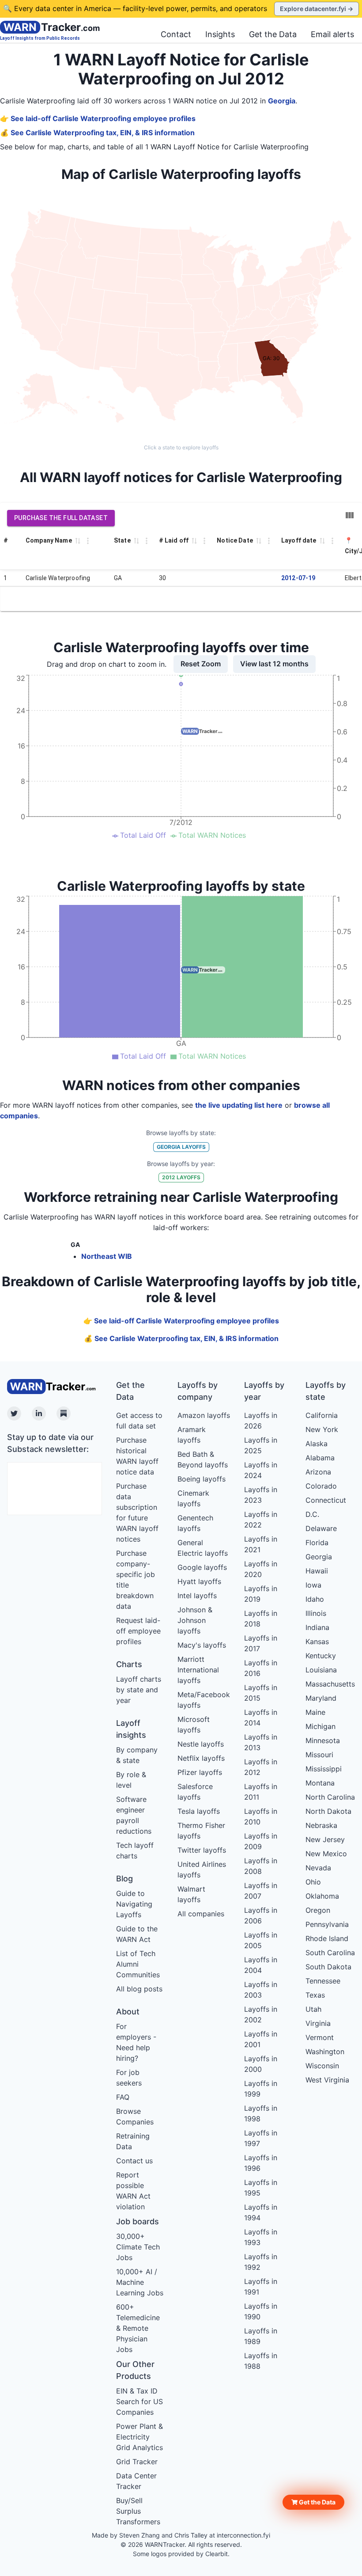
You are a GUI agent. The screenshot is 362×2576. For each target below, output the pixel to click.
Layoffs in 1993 (261, 2237)
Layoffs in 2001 (261, 2039)
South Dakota (328, 1967)
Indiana (317, 1627)
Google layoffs (202, 1567)
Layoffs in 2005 (261, 1940)
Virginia (318, 2023)
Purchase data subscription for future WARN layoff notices (137, 1512)
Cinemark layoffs (193, 1498)
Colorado (321, 1486)
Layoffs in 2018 (261, 1619)
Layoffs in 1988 (261, 2361)
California (322, 1415)
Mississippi (324, 1769)
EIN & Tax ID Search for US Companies (140, 2401)
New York (322, 1429)
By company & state (137, 1755)
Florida (317, 1543)
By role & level (131, 1780)
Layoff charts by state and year (139, 1690)
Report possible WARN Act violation (133, 2191)
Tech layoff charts (135, 1850)
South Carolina (330, 1953)
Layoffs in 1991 (261, 2287)
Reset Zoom (201, 664)
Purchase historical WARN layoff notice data (137, 1456)
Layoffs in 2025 (261, 1445)
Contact (176, 34)
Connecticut (326, 1500)
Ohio (313, 1882)
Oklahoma (322, 1896)
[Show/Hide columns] (350, 515)
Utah (313, 2009)
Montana (320, 1783)
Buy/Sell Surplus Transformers (138, 2511)
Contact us (134, 2161)
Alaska (317, 1444)
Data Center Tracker (136, 2481)
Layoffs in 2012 (261, 1767)
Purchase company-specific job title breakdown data (136, 1580)
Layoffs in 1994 (261, 2212)
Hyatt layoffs (199, 1581)
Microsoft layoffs (194, 1725)
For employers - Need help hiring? (136, 2042)
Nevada (318, 1868)
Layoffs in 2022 (261, 1520)
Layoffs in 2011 (261, 1792)
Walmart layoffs (191, 1894)
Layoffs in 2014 (261, 1717)
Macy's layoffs (202, 1645)
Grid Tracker (137, 2462)
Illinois (316, 1613)
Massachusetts (330, 1684)
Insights (220, 34)
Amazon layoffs (204, 1415)
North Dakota (328, 1811)
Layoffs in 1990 (261, 2311)
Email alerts (332, 34)
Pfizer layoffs (200, 1772)
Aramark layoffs (192, 1435)
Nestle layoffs (201, 1744)
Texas (315, 1995)
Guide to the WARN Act (137, 1934)
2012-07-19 (298, 578)
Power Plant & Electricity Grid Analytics (140, 2437)
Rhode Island (327, 1938)
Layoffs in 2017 (261, 1643)
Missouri (319, 1755)
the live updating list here (239, 1105)
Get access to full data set (139, 1421)
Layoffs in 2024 (261, 1470)
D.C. (312, 1514)
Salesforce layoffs (195, 1792)
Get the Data (273, 34)
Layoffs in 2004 (261, 1965)
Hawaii (317, 1571)
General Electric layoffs (203, 1548)
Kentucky (321, 1656)
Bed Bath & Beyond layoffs (203, 1459)
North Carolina (330, 1797)
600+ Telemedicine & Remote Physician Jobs (138, 2328)
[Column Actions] (88, 541)
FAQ (123, 2097)
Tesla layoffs (199, 1811)
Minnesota (323, 1740)
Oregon (318, 1910)
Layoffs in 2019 (261, 1594)
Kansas (317, 1641)
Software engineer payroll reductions (134, 1815)
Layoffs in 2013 (261, 1742)
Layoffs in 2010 (261, 1816)
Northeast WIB (107, 1256)
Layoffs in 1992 (261, 2262)
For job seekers (129, 2078)
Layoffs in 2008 (261, 1866)
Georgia (282, 101)
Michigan (321, 1726)
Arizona (318, 1472)
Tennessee (323, 1981)
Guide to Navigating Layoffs (134, 1904)
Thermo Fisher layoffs (201, 1831)
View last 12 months (274, 664)
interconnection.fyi (243, 2535)
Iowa (313, 1585)
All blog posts (139, 1989)
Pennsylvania (327, 1924)
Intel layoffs (197, 1596)
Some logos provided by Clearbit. (181, 2554)
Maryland (321, 1698)
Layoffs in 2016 (261, 1668)
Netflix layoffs (201, 1758)
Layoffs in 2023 (261, 1495)
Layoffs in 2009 (261, 1841)
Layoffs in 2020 (261, 1569)
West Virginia (327, 2080)
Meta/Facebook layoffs (204, 1700)
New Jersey (325, 1839)
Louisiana (321, 1670)
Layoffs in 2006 (261, 1915)
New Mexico (326, 1854)
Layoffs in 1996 (261, 2163)
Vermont (320, 2037)
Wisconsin (322, 2066)
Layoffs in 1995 (261, 2188)
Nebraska (321, 1825)
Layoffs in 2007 (261, 1891)
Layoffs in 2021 (261, 1544)
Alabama (320, 1458)
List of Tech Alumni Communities (138, 1964)
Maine (315, 1712)
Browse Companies (135, 2116)
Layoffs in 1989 (261, 2336)
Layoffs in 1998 (261, 2113)
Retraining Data (133, 2141)
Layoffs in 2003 (261, 1990)
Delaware (321, 1528)
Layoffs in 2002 (261, 2014)
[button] (313, 2502)
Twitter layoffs (202, 1850)
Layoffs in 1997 (261, 2138)
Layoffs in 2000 (261, 2064)
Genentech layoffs (195, 1523)
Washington (325, 2052)
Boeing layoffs (202, 1479)
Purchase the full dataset (61, 518)
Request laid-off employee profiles (138, 1631)
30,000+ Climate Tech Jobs (138, 2247)
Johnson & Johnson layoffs (195, 1620)
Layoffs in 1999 (261, 2089)
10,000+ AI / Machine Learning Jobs (140, 2282)
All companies (201, 1914)
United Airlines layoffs (202, 1869)
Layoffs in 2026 (261, 1421)
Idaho (315, 1599)
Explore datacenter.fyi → (317, 9)
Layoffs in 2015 (261, 1693)
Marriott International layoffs (198, 1670)
